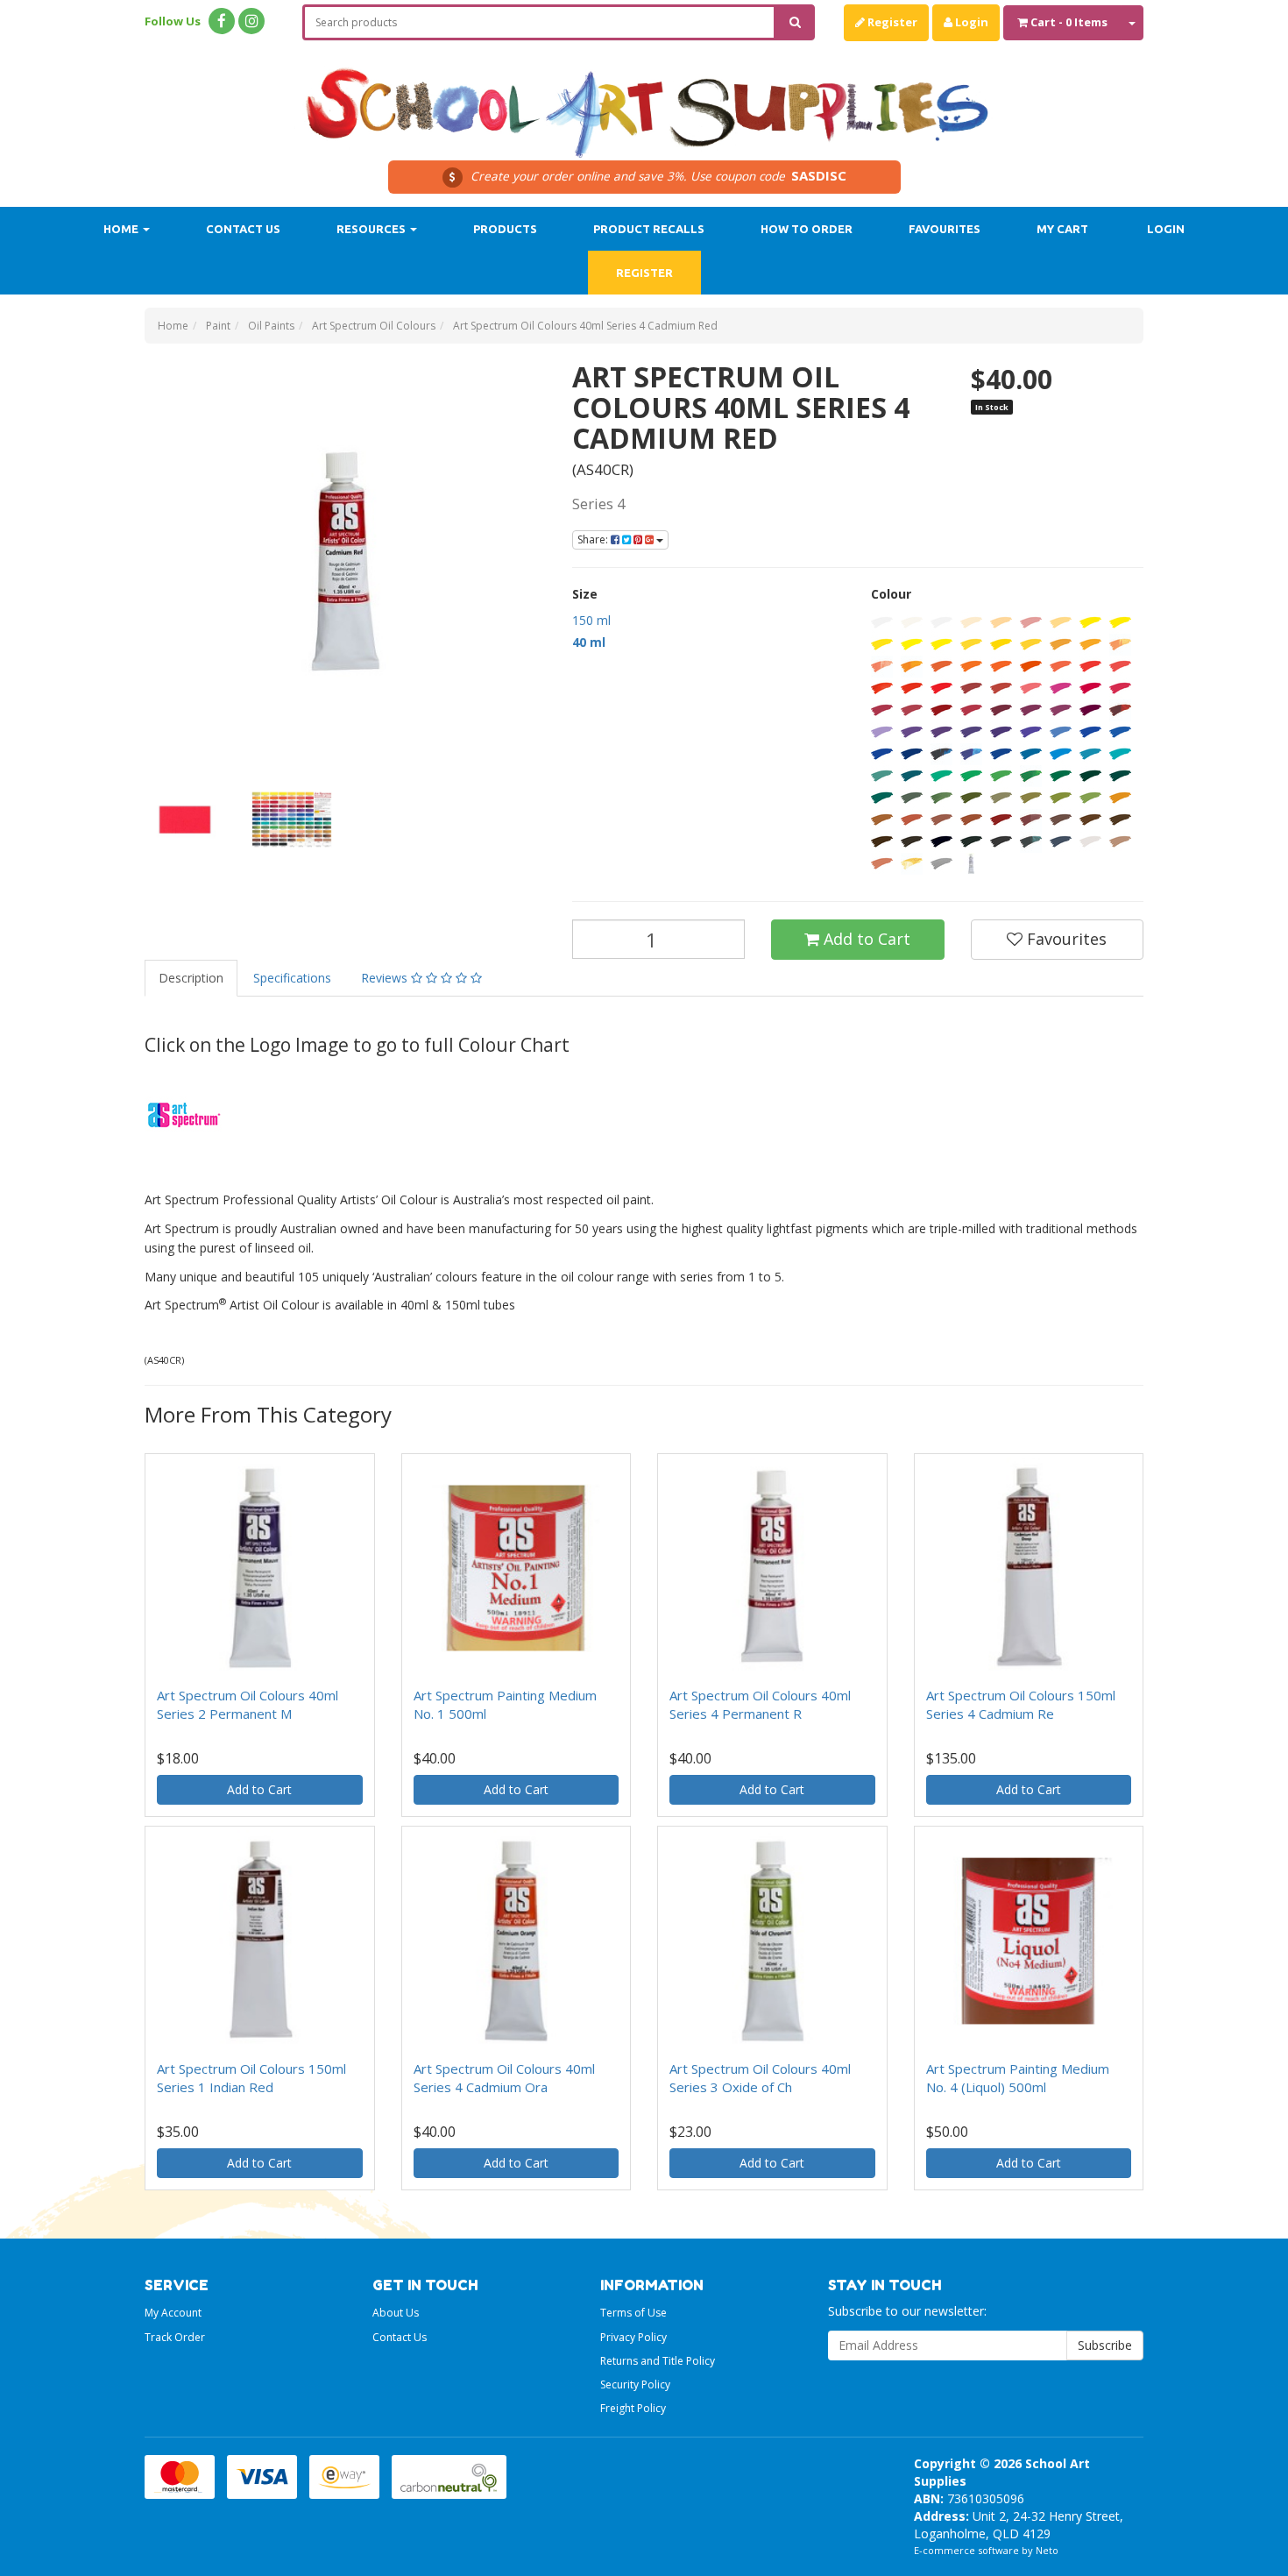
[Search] (795, 22)
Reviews (386, 978)
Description (191, 978)
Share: (594, 539)
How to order (807, 229)
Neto (1047, 2550)
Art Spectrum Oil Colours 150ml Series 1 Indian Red (251, 2078)
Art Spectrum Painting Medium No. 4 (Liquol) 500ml (1018, 2078)
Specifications (292, 978)
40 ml (589, 642)
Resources (372, 229)
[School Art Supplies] (644, 101)
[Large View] (185, 820)
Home (122, 229)
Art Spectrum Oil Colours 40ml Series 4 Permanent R (760, 1704)
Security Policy (635, 2384)
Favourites (945, 229)
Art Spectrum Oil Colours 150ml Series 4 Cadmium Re (1021, 1704)
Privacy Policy (633, 2337)
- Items (1069, 22)
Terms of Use (633, 2313)
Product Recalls (649, 229)
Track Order (175, 2337)
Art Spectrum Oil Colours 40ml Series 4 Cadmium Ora (504, 2078)
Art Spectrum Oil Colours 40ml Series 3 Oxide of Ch (760, 2078)
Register (891, 22)
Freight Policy (633, 2408)
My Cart (1062, 229)
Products (505, 229)
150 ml (591, 620)
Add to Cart (865, 939)
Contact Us (243, 229)
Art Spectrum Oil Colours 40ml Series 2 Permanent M (248, 1704)
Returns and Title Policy (658, 2361)
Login (970, 22)
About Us (396, 2313)
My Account (173, 2313)
